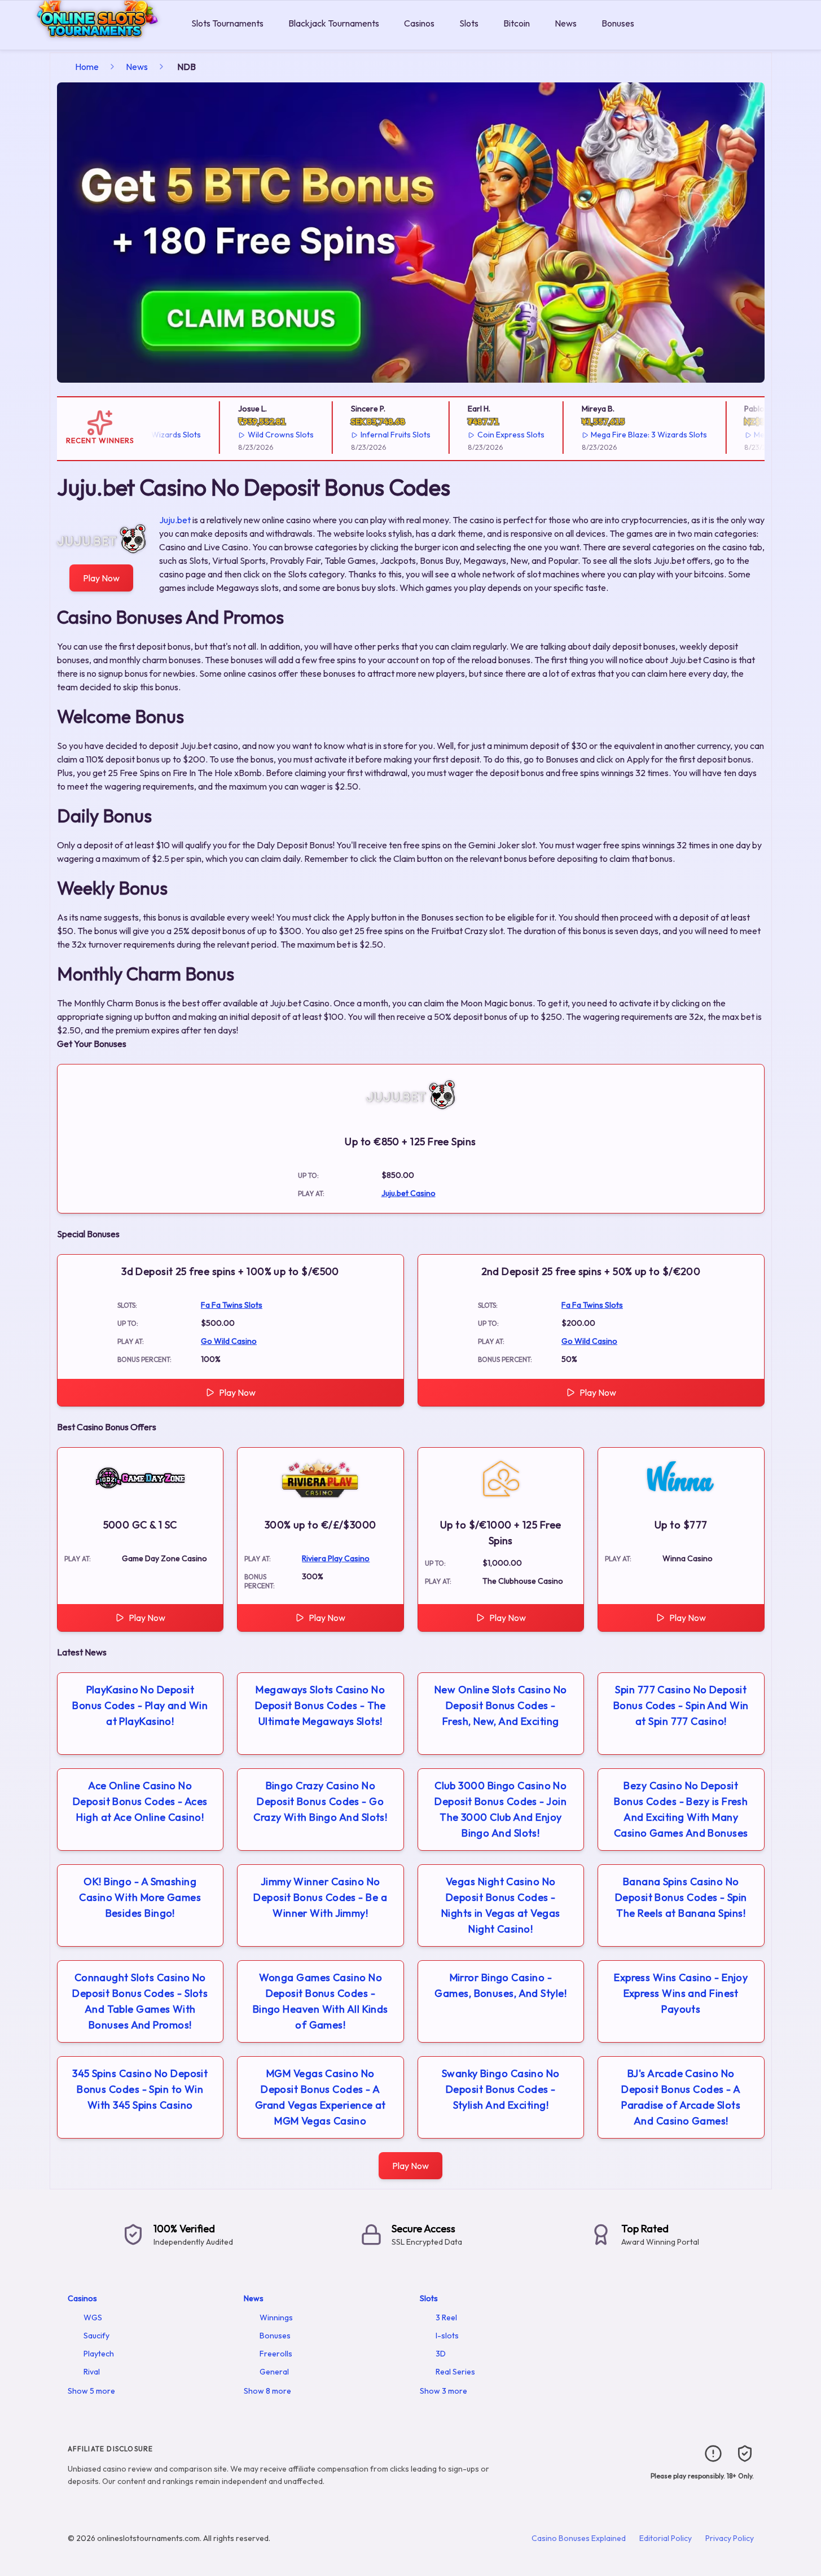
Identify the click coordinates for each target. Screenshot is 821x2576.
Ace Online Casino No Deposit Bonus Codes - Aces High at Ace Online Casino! (140, 1801)
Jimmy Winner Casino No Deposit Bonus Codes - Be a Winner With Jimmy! (320, 1897)
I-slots (447, 2336)
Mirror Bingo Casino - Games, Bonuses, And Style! (500, 1985)
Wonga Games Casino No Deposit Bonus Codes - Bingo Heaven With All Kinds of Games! (321, 2001)
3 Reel (446, 2317)
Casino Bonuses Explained (579, 2538)
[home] (93, 41)
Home (87, 67)
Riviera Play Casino (336, 1558)
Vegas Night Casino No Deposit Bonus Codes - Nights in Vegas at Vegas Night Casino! (501, 1905)
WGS (93, 2317)
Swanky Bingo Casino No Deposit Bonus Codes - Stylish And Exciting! (501, 2089)
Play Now (101, 578)
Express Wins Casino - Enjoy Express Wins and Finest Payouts (681, 1993)
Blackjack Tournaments (334, 23)
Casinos (419, 23)
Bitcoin (517, 23)
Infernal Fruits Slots (369, 435)
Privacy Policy (730, 2538)
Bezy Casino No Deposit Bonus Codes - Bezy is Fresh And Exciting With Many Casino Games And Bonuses (681, 1809)
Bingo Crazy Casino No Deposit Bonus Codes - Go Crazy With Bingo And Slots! (320, 1801)
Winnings (276, 2317)
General (274, 2372)
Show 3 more (444, 2391)
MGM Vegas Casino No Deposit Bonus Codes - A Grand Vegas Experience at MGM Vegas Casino (321, 2097)
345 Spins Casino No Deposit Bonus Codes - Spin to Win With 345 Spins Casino (140, 2089)
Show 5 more (91, 2391)
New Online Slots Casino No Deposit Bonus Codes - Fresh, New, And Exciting (501, 1705)
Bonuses (618, 23)
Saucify (96, 2336)
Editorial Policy (666, 2538)
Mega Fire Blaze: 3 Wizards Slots (623, 435)
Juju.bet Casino (409, 1193)
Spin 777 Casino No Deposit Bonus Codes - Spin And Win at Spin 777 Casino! (681, 1705)
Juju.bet (175, 520)
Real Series (455, 2372)
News (566, 23)
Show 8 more (267, 2391)
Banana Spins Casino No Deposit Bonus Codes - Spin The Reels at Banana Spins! (681, 1897)
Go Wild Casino (229, 1341)
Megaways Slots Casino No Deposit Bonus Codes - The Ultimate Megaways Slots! (321, 1705)
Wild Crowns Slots (255, 435)
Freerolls (276, 2354)
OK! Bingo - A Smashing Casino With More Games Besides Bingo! (140, 1897)
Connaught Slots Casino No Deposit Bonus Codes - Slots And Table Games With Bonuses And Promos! (140, 2001)
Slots (469, 23)
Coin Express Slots (484, 435)
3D (441, 2354)
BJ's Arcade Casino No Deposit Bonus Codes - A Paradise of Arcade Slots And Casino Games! (681, 2097)
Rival (92, 2372)
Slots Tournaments (227, 23)
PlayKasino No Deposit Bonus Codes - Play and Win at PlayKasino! (140, 1705)
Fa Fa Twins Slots (232, 1305)
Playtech (99, 2354)
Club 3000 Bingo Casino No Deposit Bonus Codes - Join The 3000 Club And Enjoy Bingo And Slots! (500, 1809)
